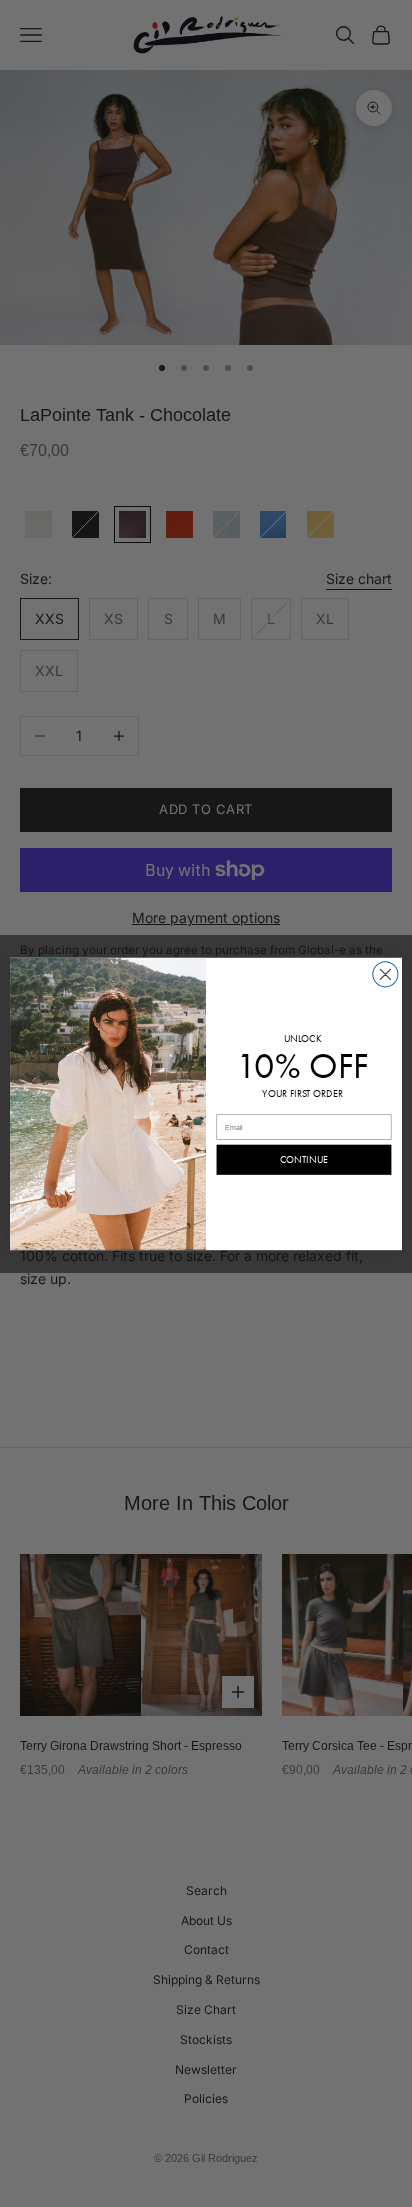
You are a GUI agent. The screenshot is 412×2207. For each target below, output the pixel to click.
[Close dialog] (385, 973)
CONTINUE (304, 1159)
